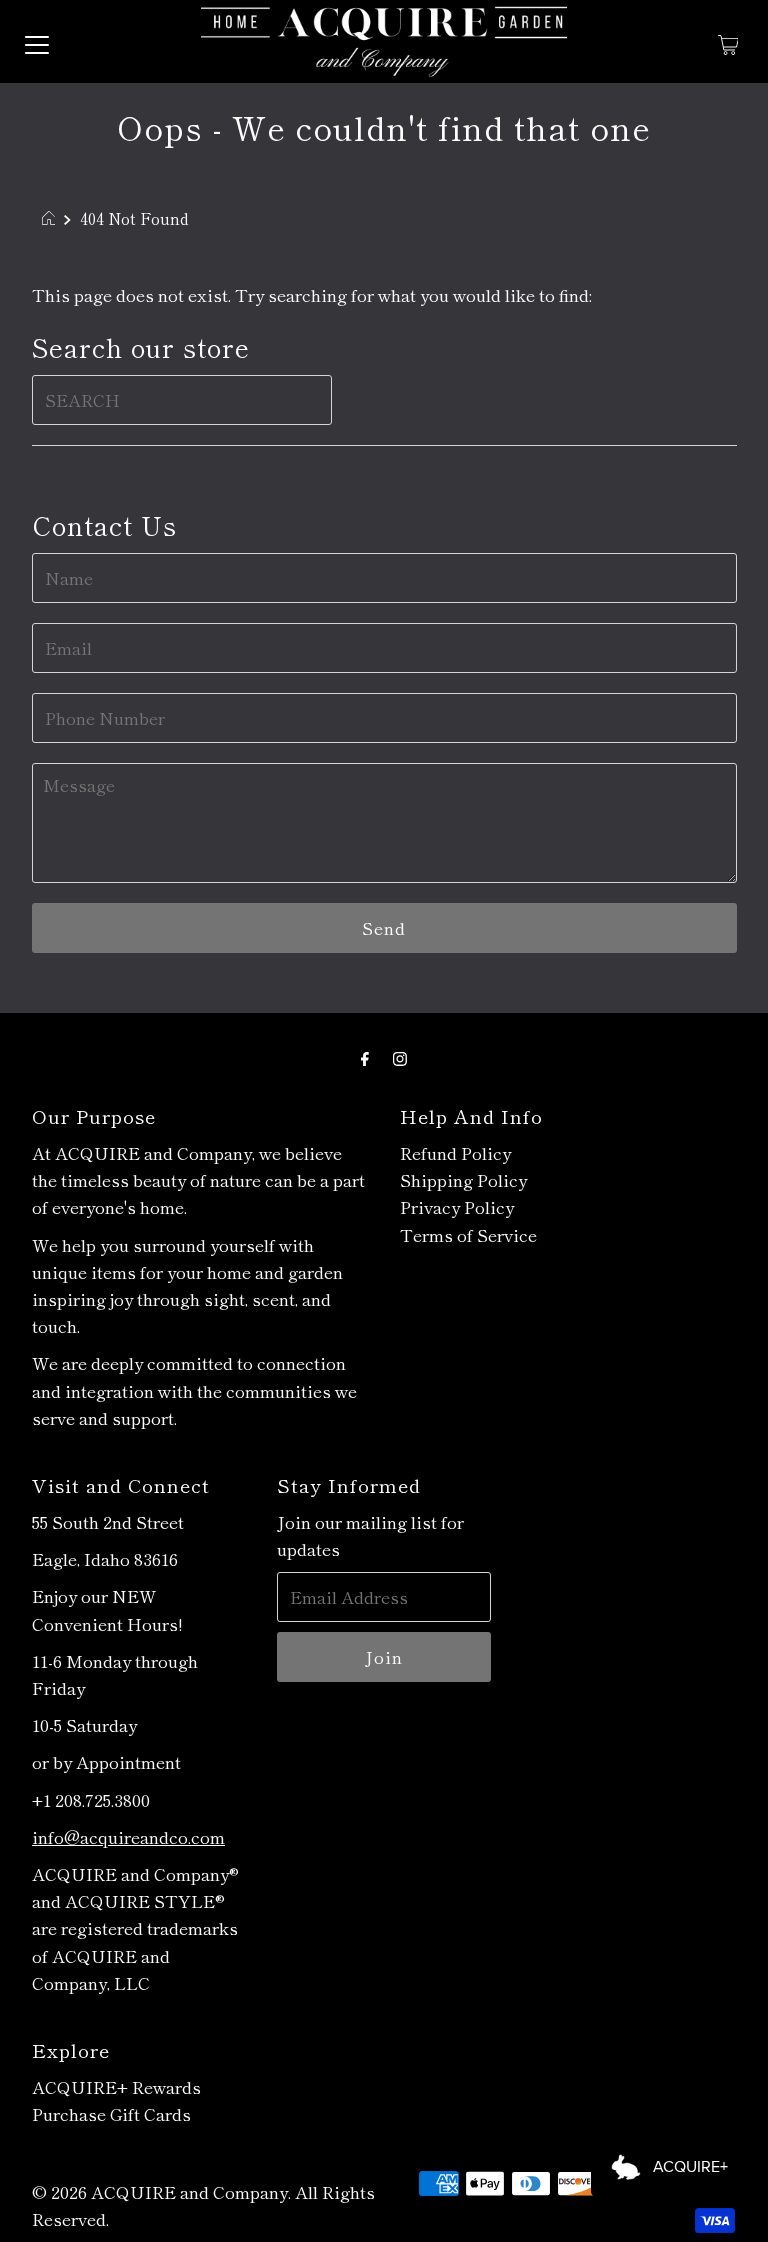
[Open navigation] (37, 42)
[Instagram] (400, 1056)
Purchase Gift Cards (111, 2113)
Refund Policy (455, 1152)
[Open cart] (728, 42)
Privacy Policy (457, 1206)
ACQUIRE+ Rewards (116, 2086)
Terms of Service (468, 1234)
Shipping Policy (463, 1179)
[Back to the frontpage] (51, 218)
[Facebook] (365, 1056)
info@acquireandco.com (128, 1836)
